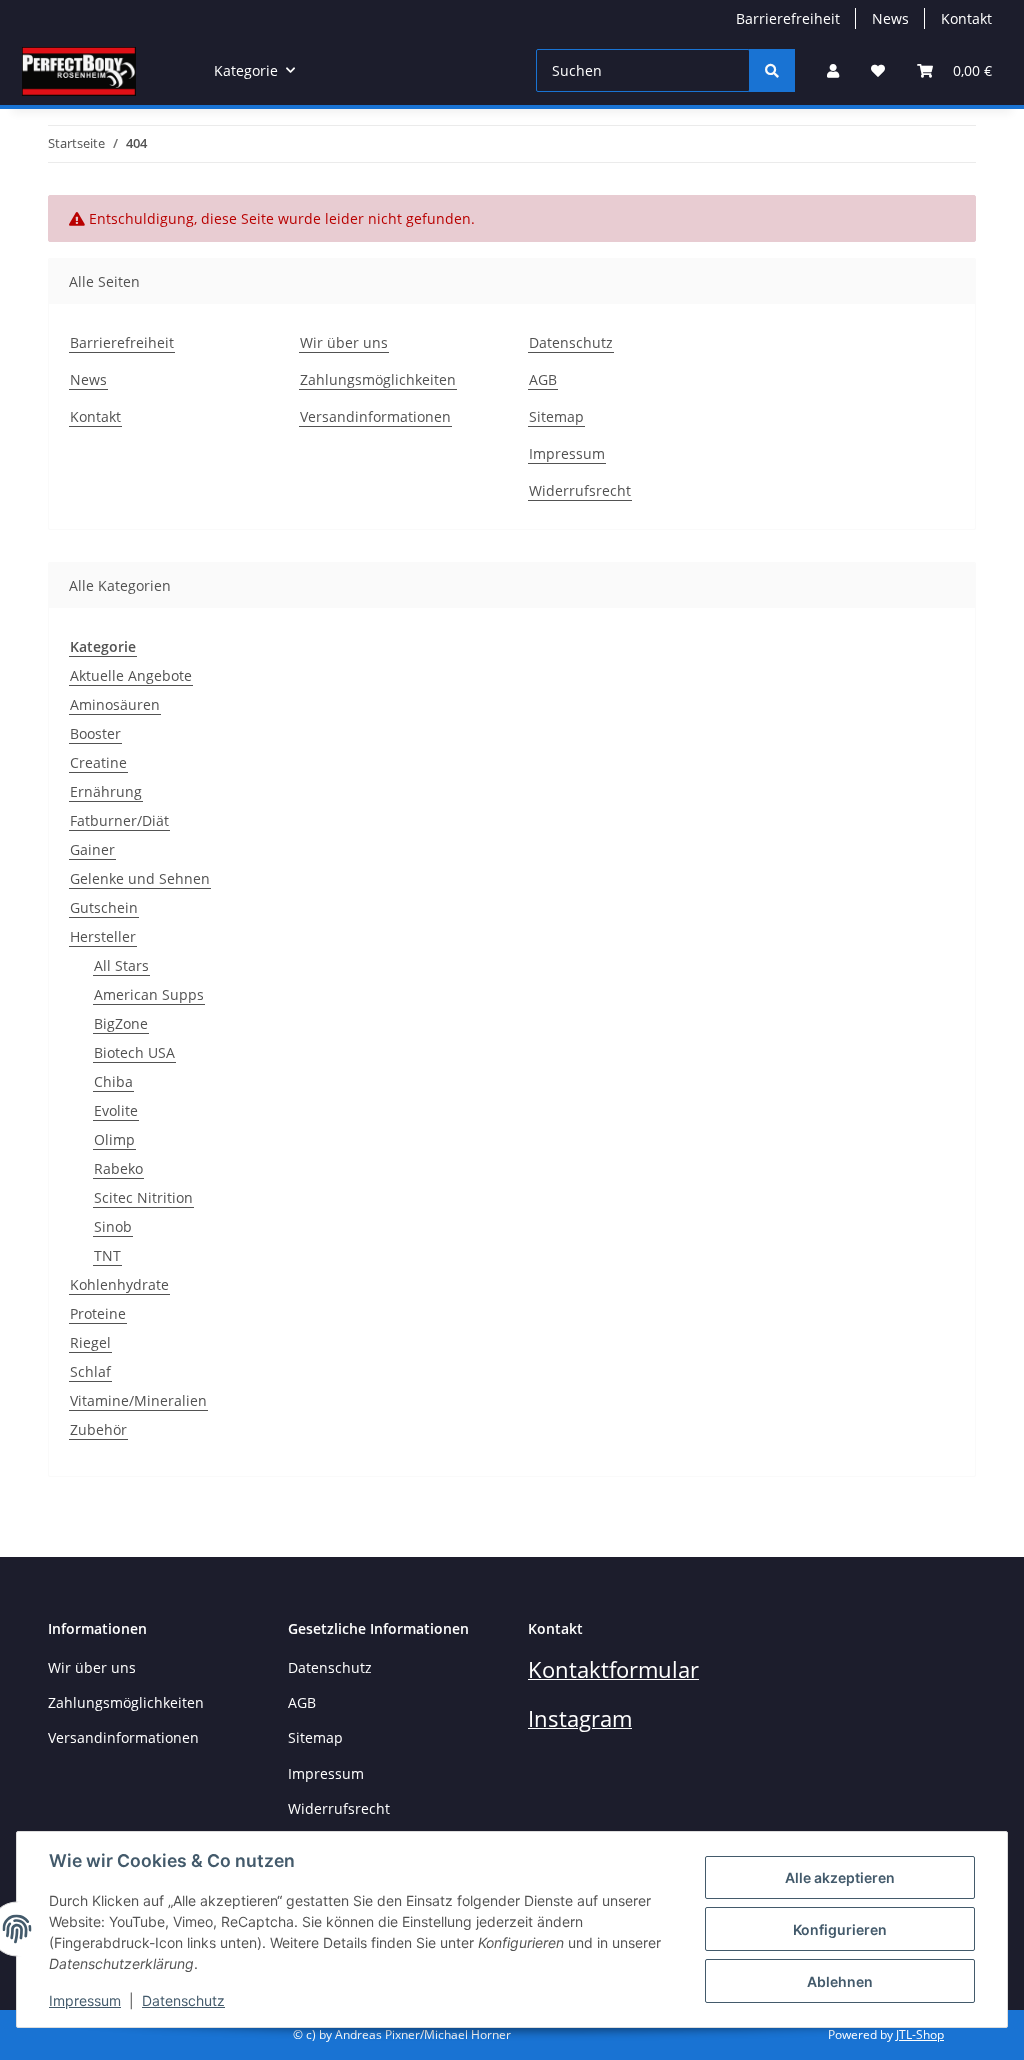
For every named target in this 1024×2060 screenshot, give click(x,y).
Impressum (85, 2000)
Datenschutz (183, 2000)
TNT (107, 1255)
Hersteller (103, 936)
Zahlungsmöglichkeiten (378, 379)
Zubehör (98, 1429)
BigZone (121, 1023)
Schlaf (90, 1371)
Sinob (113, 1226)
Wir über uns (344, 342)
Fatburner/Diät (119, 820)
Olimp (114, 1139)
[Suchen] (772, 70)
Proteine (98, 1313)
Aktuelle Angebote (131, 675)
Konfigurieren (840, 1929)
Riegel (90, 1342)
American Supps (149, 994)
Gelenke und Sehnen (140, 878)
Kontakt (966, 18)
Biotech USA (134, 1052)
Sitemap (556, 416)
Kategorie (103, 646)
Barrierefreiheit (788, 18)
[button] (833, 70)
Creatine (98, 762)
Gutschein (104, 907)
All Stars (121, 965)
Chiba (113, 1081)
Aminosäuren (115, 704)
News (890, 18)
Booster (95, 733)
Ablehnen (840, 1981)
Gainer (92, 849)
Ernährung (106, 791)
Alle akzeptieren (840, 1877)
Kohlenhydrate (119, 1284)
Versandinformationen (375, 416)
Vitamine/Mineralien (138, 1400)
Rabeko (118, 1168)
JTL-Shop (920, 2034)
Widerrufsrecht (580, 490)
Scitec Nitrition (143, 1197)
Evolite (116, 1110)
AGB (543, 379)
